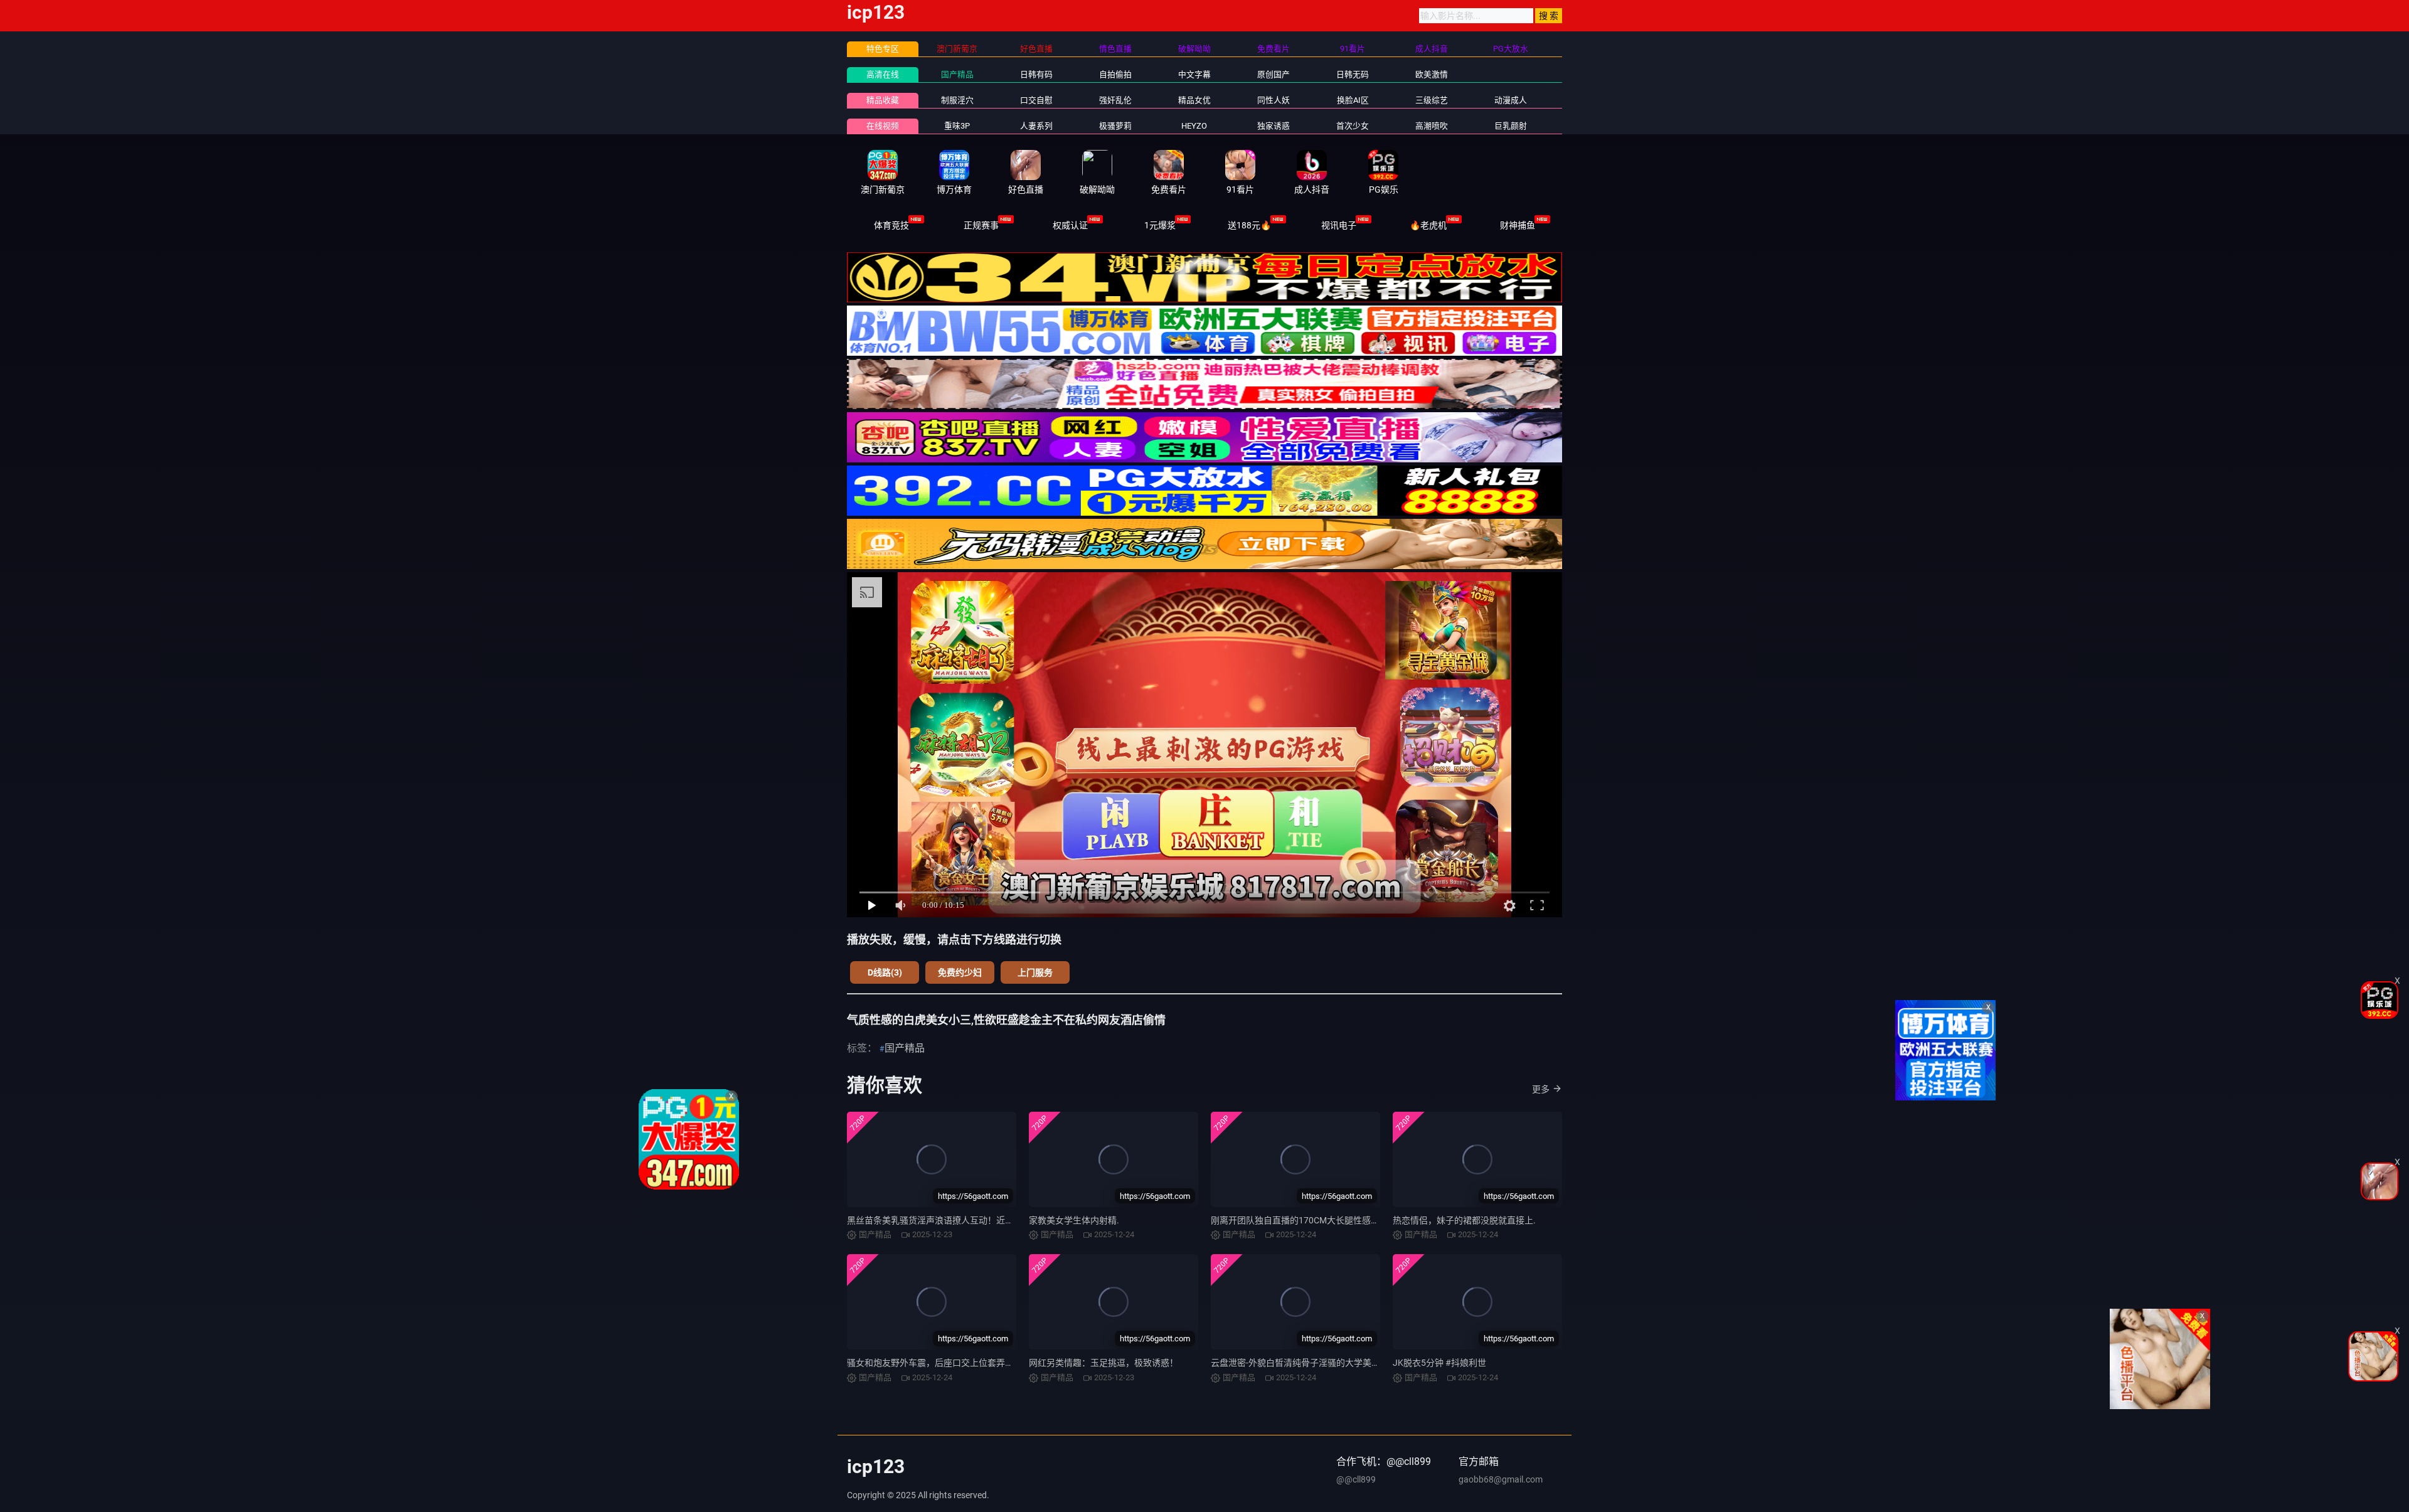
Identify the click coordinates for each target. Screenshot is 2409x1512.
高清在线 (883, 74)
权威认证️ (1070, 225)
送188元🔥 (1249, 225)
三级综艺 (1432, 100)
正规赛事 (981, 225)
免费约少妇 (960, 972)
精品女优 (1194, 100)
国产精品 (957, 74)
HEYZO (1194, 126)
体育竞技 (891, 225)
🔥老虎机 (1428, 225)
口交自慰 (1036, 100)
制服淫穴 (957, 100)
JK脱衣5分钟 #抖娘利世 (1439, 1363)
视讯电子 (1339, 225)
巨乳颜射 (1511, 126)
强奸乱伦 (1115, 100)
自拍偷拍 (1115, 74)
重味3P (957, 126)
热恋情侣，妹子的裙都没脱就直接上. (1464, 1220)
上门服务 (1035, 972)
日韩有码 (1036, 74)
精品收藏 (883, 100)
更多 (1541, 1089)
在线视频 (883, 126)
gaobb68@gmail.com (1501, 1479)
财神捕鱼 (1518, 225)
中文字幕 (1194, 74)
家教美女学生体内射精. (1074, 1220)
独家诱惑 (1274, 126)
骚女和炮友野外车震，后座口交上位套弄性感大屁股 (948, 1363)
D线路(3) (885, 972)
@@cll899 (1356, 1479)
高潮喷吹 (1432, 126)
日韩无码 (1353, 74)
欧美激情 (1432, 74)
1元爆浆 (1160, 225)
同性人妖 (1274, 100)
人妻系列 (1036, 126)
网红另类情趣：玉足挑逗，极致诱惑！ (1103, 1363)
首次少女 (1353, 126)
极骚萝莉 (1115, 126)
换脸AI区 (1353, 100)
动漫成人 (1511, 100)
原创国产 (1274, 74)
